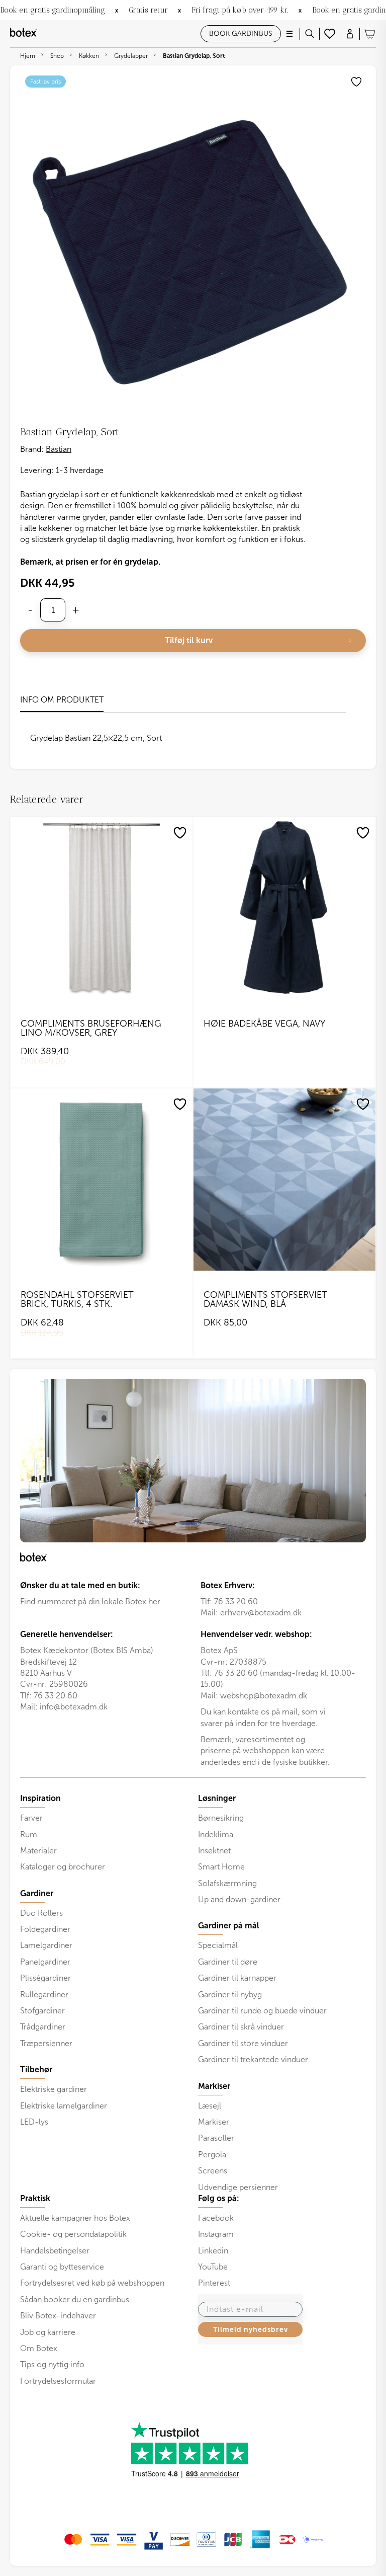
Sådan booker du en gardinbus (75, 2299)
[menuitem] (104, 1833)
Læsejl (210, 2106)
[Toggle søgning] (310, 34)
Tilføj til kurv (189, 640)
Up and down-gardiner (239, 1899)
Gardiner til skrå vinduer (241, 2027)
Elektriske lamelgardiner (64, 2106)
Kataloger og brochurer (63, 1867)
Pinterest (214, 2283)
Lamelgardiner (46, 1945)
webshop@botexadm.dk (264, 1696)
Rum (29, 1835)
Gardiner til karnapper (237, 1978)
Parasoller (216, 2138)
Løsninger (217, 1799)
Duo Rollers (41, 1913)
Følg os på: (219, 2199)
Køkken (89, 56)
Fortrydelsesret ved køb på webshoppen (92, 2283)
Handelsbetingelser (55, 2251)
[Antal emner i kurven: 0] (370, 34)
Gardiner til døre (228, 1962)
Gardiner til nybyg (230, 1995)
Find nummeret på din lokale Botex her (90, 1602)
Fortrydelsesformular (58, 2381)
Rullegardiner (44, 1995)
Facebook (216, 2218)
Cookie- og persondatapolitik (73, 2234)
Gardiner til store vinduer (243, 2043)
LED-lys (34, 2122)
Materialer (38, 1851)
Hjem (28, 56)
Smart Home (221, 1867)
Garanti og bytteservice (62, 2267)
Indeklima (216, 1835)
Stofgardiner (42, 2011)
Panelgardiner (45, 1962)
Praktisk (35, 2199)
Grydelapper (131, 56)
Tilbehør (36, 2070)
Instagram (216, 2234)
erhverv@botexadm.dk (261, 1613)
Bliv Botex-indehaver (58, 2316)
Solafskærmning (227, 1883)
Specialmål (218, 1945)
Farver (31, 1818)
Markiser (214, 2122)
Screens (213, 2171)
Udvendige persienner (238, 2187)
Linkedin (213, 2251)
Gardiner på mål (229, 1926)
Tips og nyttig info (52, 2364)
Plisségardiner (45, 1978)
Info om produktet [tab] (62, 700)
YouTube (213, 2267)
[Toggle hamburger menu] (289, 34)
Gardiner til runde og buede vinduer (262, 2011)
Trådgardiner (43, 2027)
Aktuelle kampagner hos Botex (75, 2218)
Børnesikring (221, 1818)
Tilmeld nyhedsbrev (251, 2329)
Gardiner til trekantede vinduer (253, 2059)
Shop (57, 56)
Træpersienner (46, 2043)
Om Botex (39, 2348)
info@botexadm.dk (74, 1707)
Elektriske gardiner (54, 2089)
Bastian (59, 449)
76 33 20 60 (236, 1602)
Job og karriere (48, 2332)
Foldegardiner (45, 1929)
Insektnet (214, 1851)
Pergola (212, 2155)
